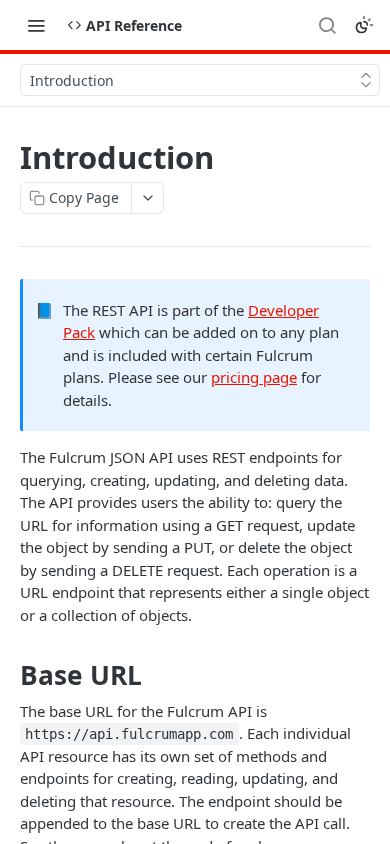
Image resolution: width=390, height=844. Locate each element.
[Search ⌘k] (327, 25)
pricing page (254, 377)
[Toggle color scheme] (364, 25)
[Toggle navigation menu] (36, 25)
